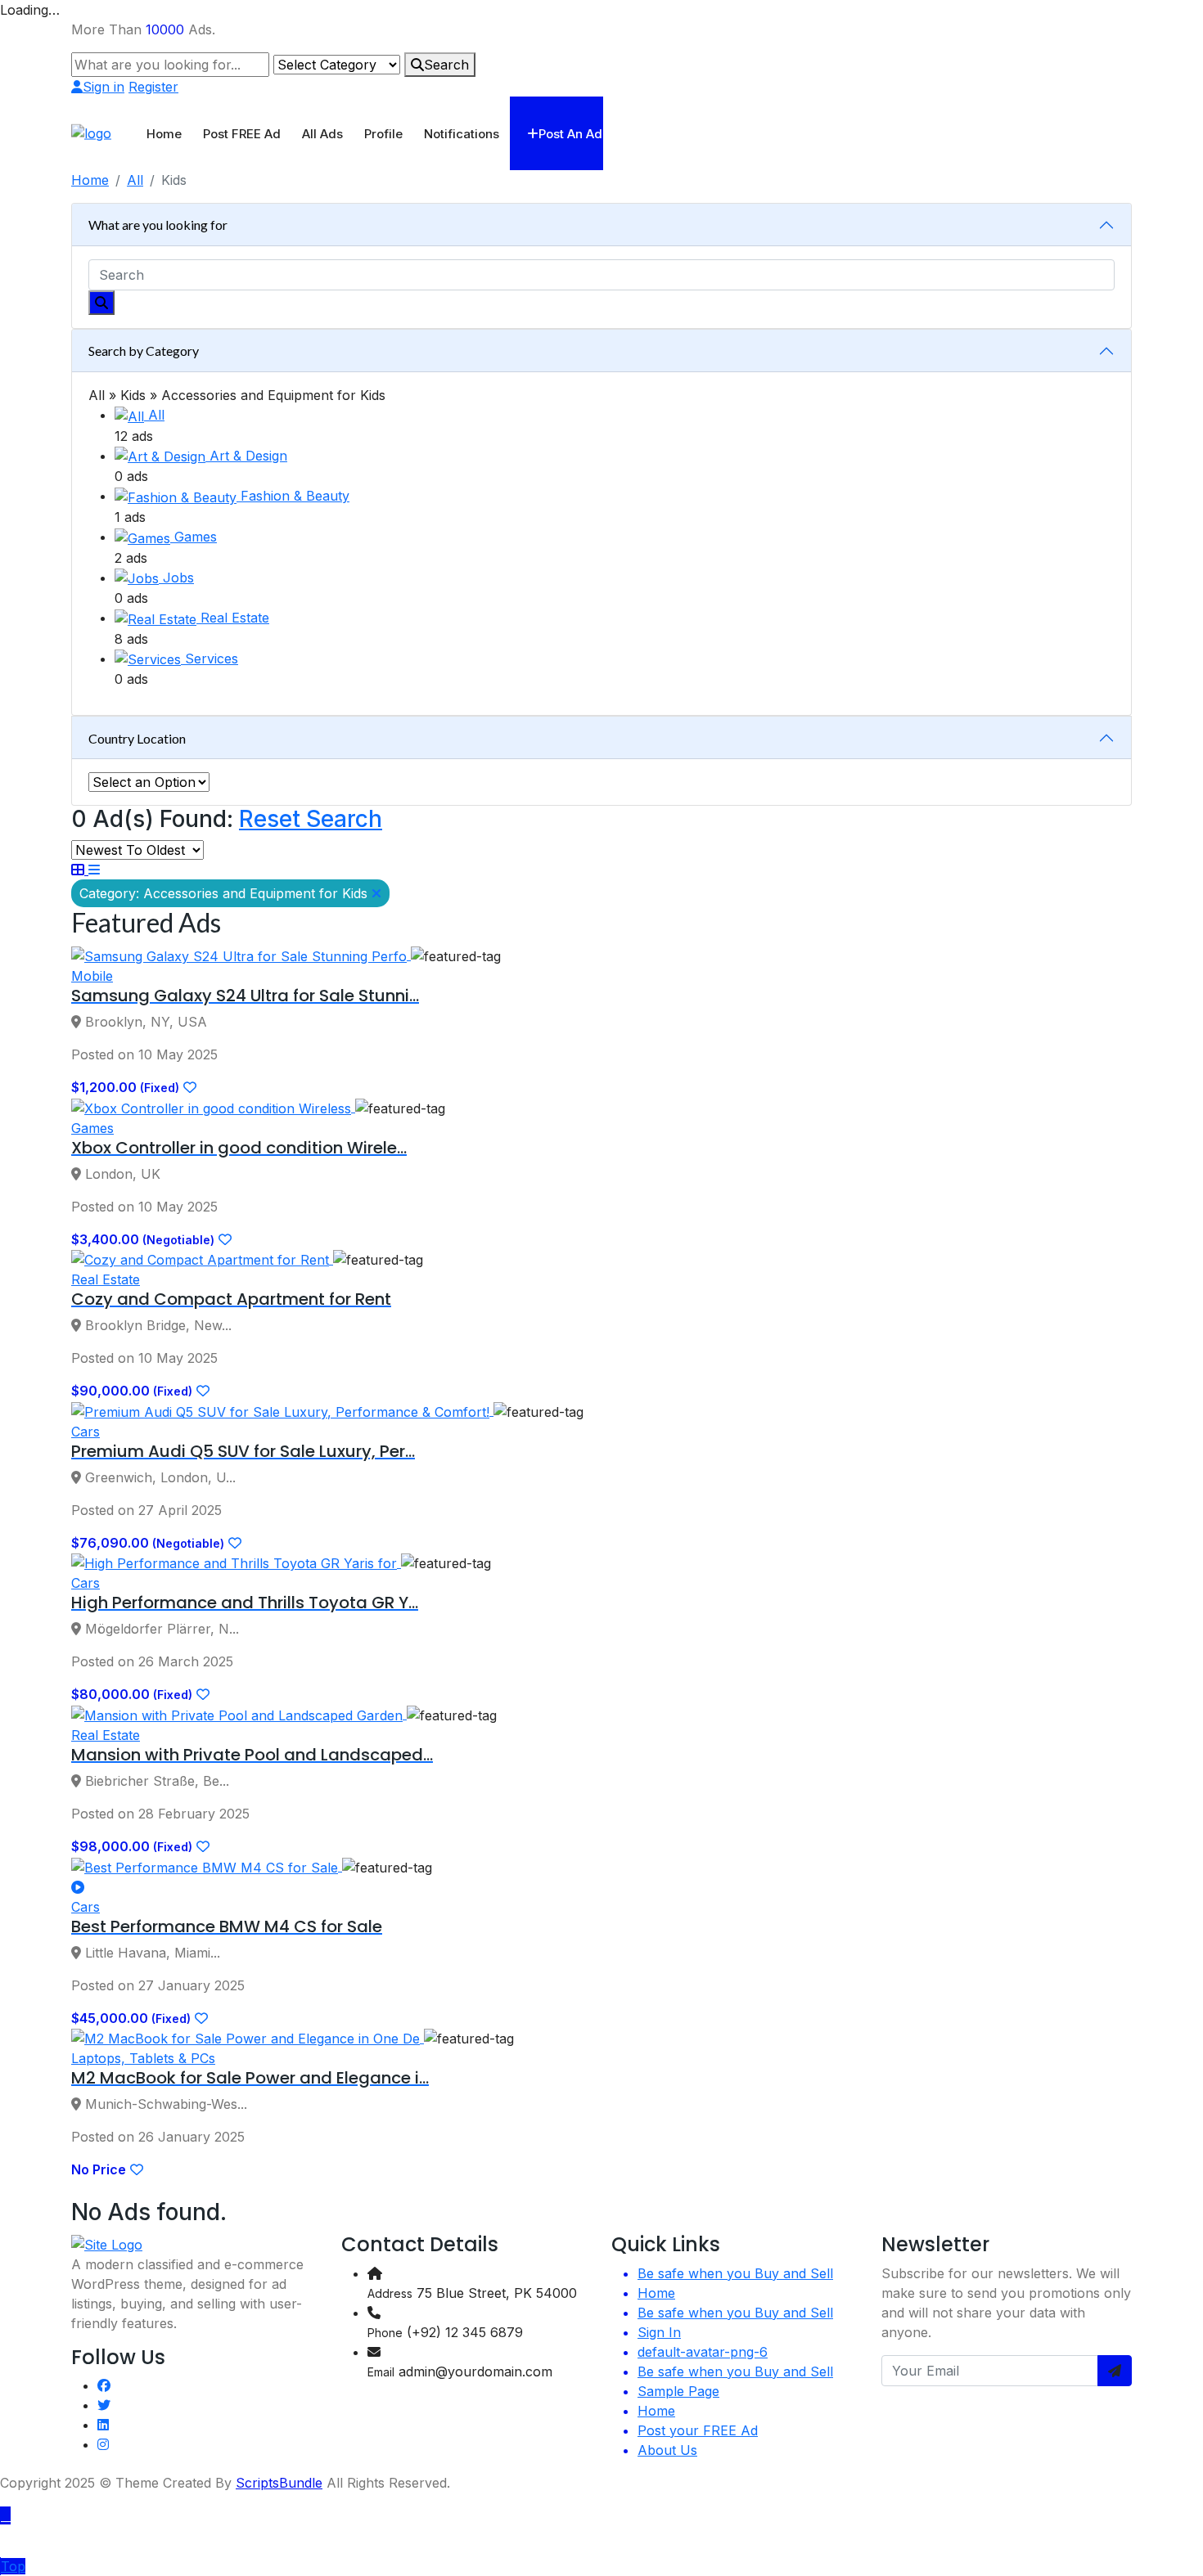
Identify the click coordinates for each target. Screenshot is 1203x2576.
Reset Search (311, 819)
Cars (86, 1432)
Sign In (659, 2332)
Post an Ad (570, 134)
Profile (383, 134)
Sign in (104, 87)
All (135, 180)
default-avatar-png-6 (703, 2352)
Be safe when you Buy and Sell (735, 2273)
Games (196, 537)
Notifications (462, 134)
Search (446, 65)
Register (153, 87)
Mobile (92, 976)
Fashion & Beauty (295, 496)
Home (164, 134)
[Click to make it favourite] (190, 1087)
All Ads (322, 134)
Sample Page (678, 2391)
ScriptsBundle (279, 2483)
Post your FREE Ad (698, 2430)
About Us (667, 2450)
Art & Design (248, 456)
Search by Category (144, 351)
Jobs (178, 578)
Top (13, 2566)
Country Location (137, 738)
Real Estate (235, 618)
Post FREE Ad (242, 134)
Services (212, 659)
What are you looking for (158, 225)
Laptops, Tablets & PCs (143, 2058)
